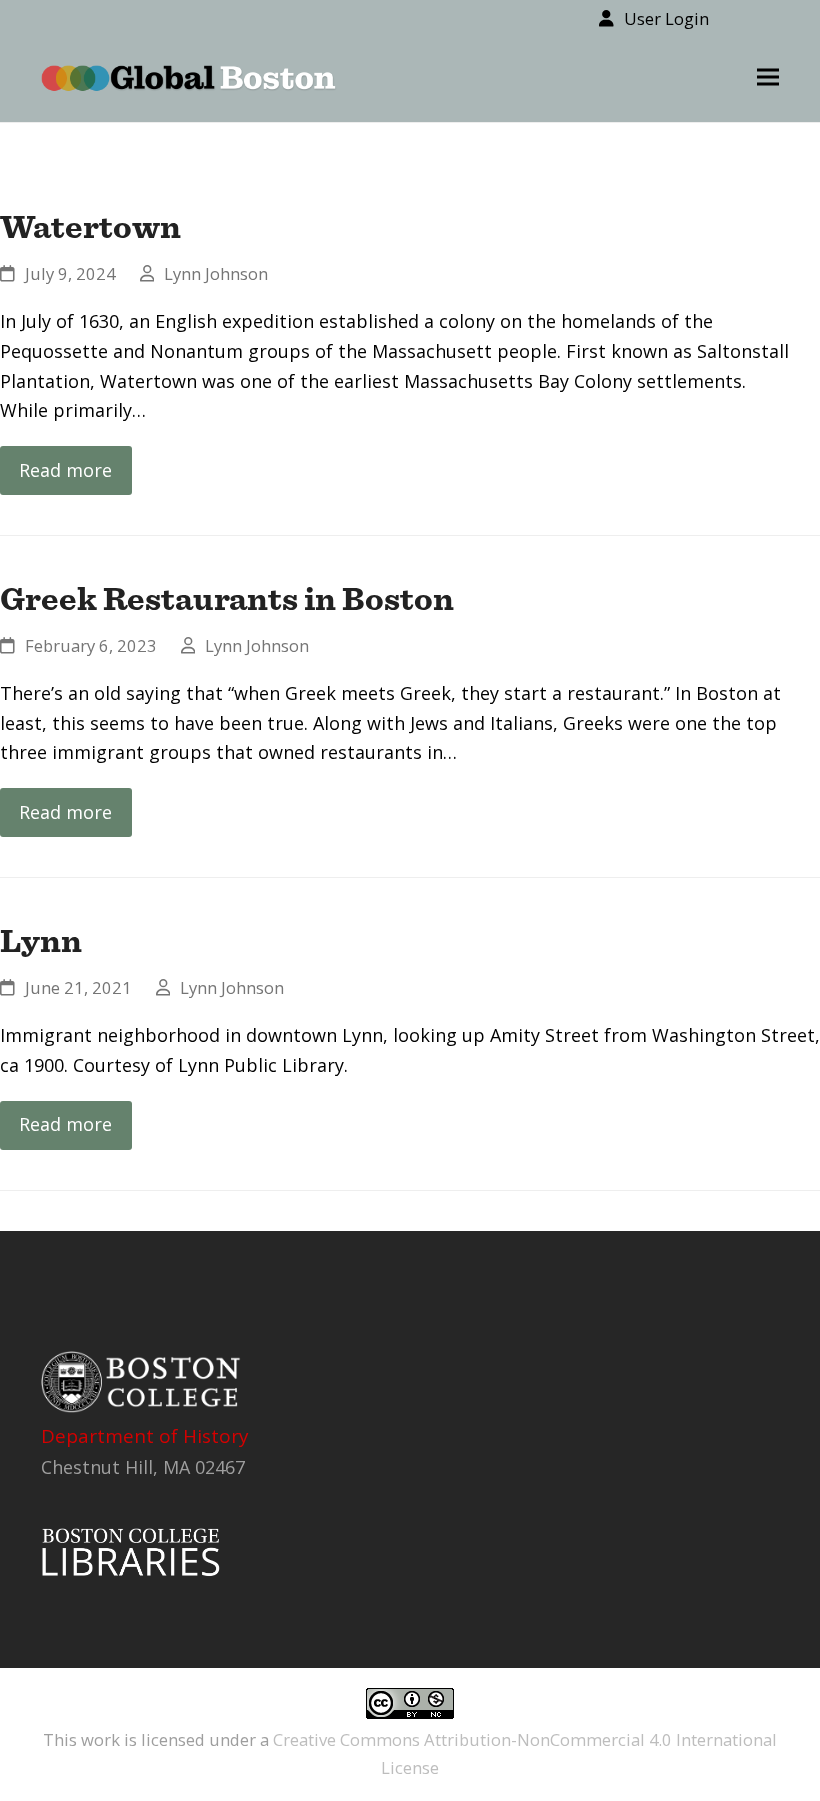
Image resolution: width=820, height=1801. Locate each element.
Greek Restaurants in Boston (227, 598)
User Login (666, 18)
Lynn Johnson (216, 273)
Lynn (41, 940)
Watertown (90, 226)
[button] (768, 77)
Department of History (145, 1436)
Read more (65, 470)
